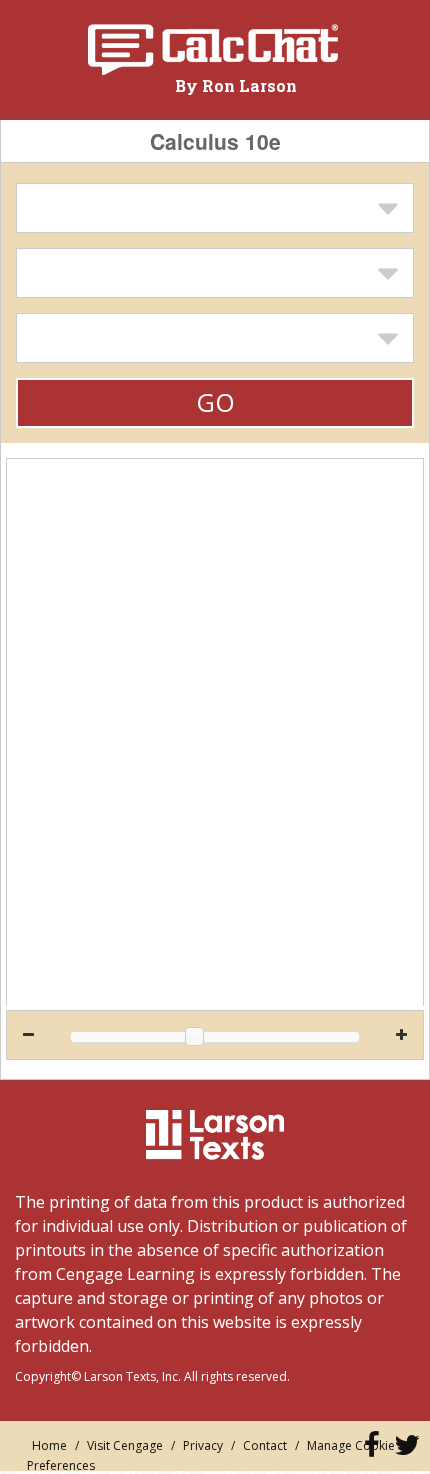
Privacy (203, 1445)
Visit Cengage (125, 1445)
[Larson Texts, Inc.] (215, 1135)
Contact (265, 1445)
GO (215, 402)
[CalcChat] (212, 49)
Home (49, 1445)
